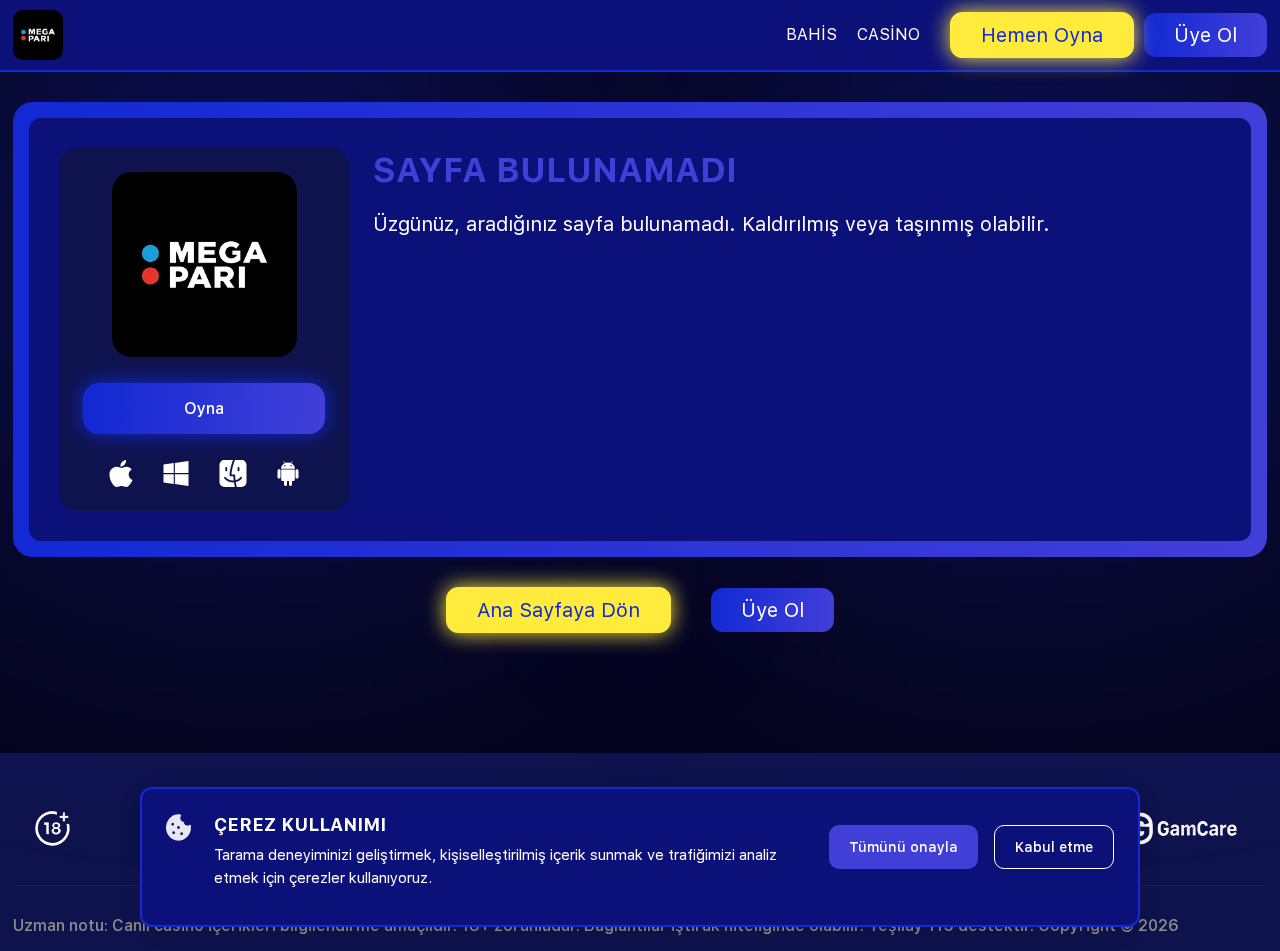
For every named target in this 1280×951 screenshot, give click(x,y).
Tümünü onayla (903, 847)
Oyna (204, 408)
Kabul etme (1054, 847)
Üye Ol (1205, 35)
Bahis (811, 34)
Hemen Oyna (1042, 35)
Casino (888, 34)
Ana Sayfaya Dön (558, 610)
